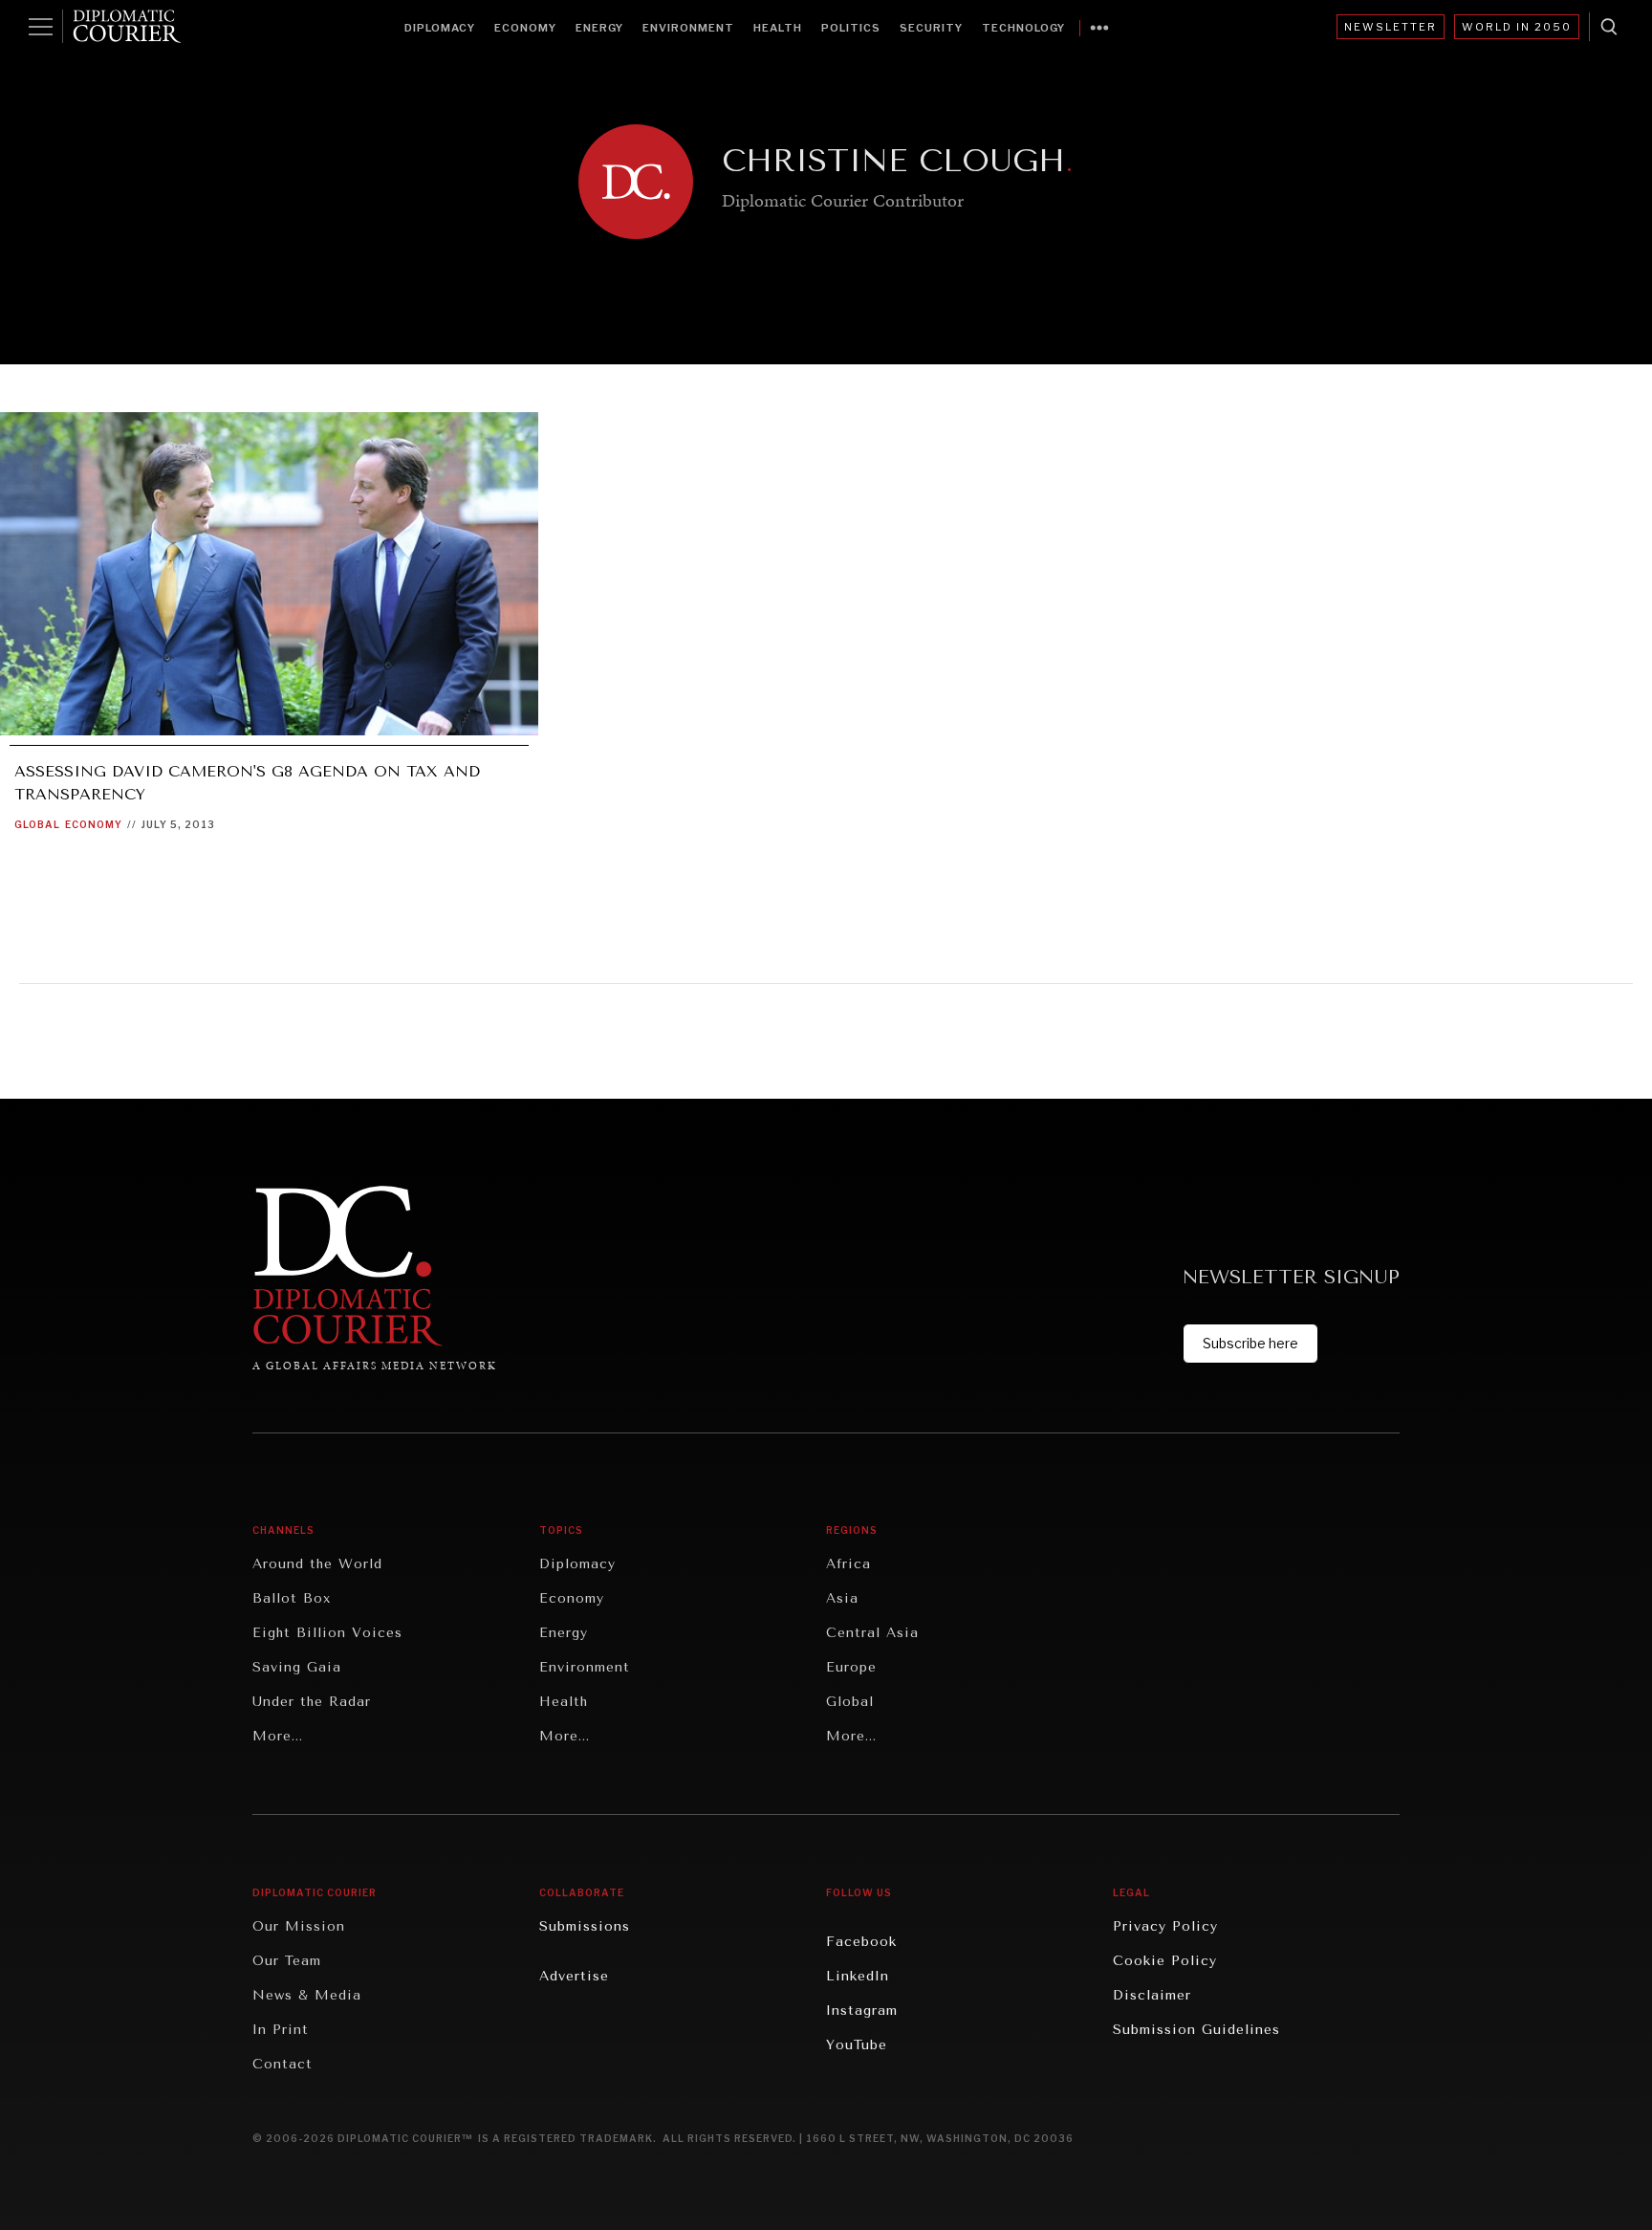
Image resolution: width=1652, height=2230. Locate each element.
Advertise (574, 1976)
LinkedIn (858, 1976)
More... (278, 1736)
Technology (1023, 28)
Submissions (585, 1926)
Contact (283, 2064)
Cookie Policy (1165, 1961)
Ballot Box (292, 1598)
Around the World (317, 1564)
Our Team (287, 1961)
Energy (599, 28)
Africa (848, 1564)
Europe (851, 1667)
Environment (688, 28)
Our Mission (299, 1926)
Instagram (862, 2011)
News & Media (307, 1995)
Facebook (861, 1942)
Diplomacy (440, 28)
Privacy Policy (1165, 1926)
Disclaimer (1152, 1995)
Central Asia (872, 1633)
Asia (842, 1598)
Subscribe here (1250, 1343)
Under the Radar (312, 1702)
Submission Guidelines (1196, 2030)
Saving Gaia (297, 1667)
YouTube (857, 2045)
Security (931, 28)
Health (778, 28)
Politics (851, 28)
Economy (525, 28)
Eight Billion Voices (327, 1633)
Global (37, 824)
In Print (281, 2030)
